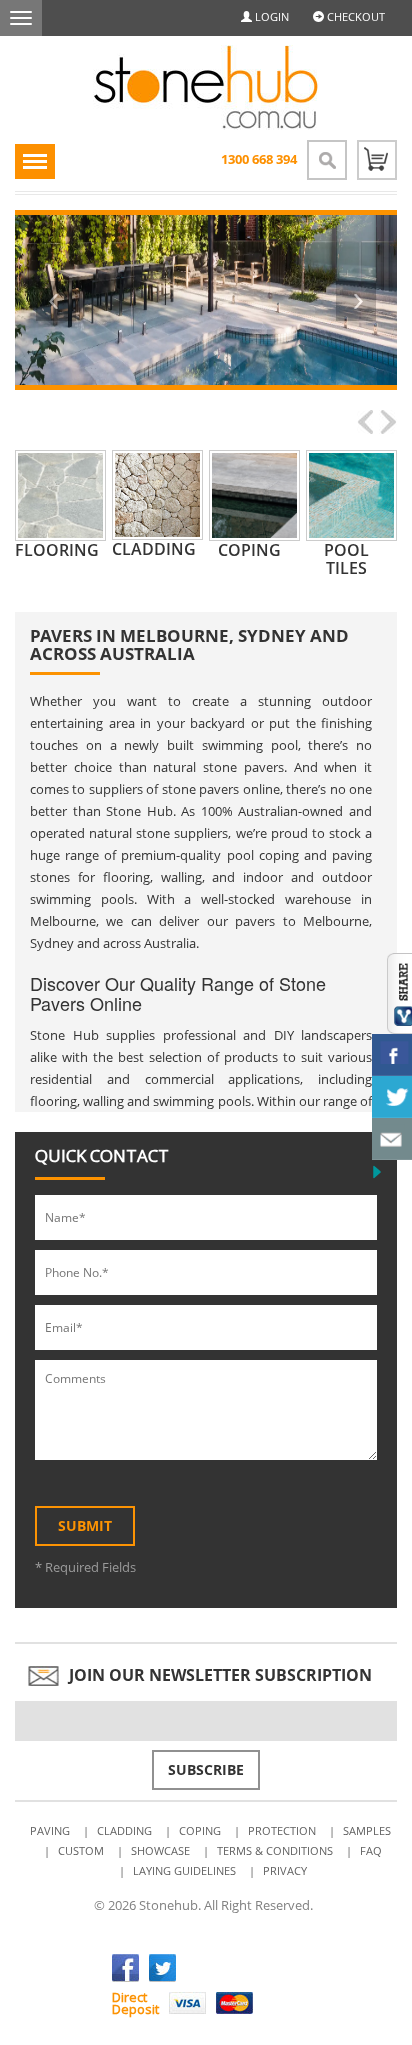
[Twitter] (162, 1968)
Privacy (285, 1870)
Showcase (160, 1850)
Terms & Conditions (275, 1850)
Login (270, 16)
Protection (282, 1830)
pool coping (263, 855)
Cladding (124, 1830)
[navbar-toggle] (21, 18)
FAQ (371, 1850)
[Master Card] (234, 2003)
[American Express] (281, 2003)
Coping (200, 1830)
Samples (367, 1830)
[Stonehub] (206, 87)
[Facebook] (125, 1968)
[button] (56, 300)
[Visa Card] (187, 2003)
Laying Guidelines (184, 1870)
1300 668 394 (259, 159)
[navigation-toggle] (35, 161)
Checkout (354, 16)
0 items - (377, 160)
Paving (50, 1830)
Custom (81, 1850)
